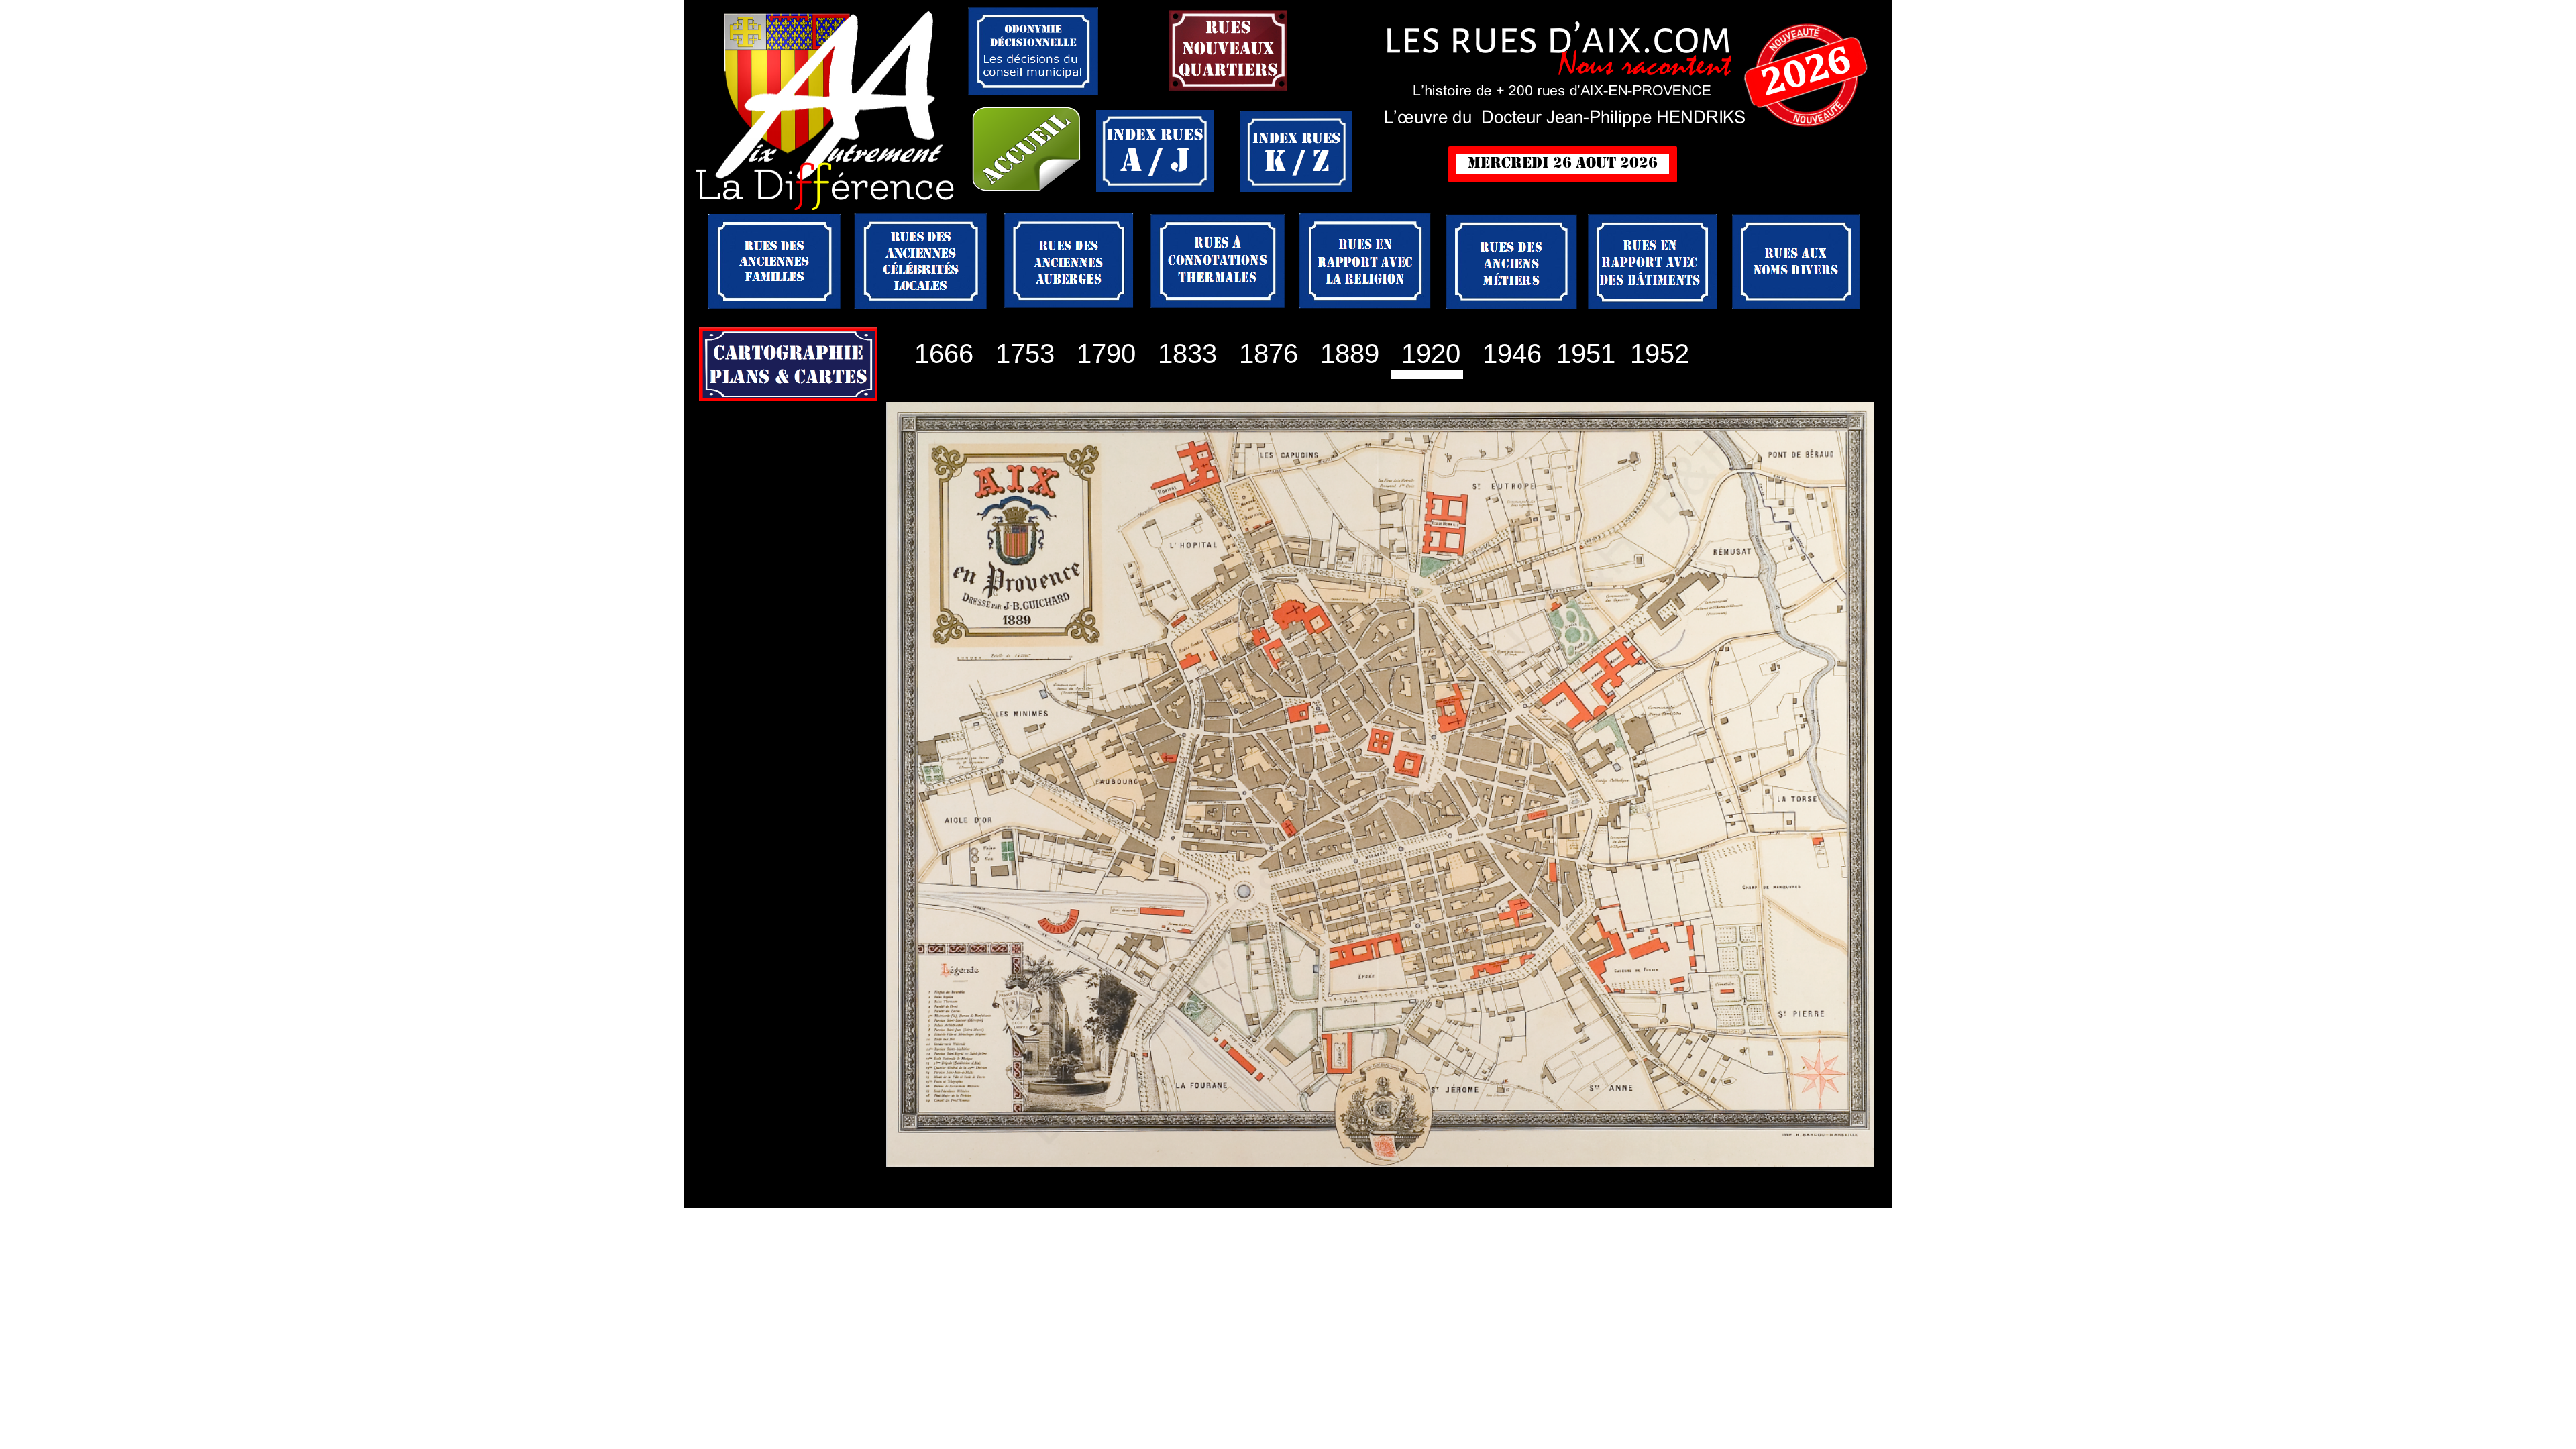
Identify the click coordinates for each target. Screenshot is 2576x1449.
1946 (1512, 354)
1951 (1582, 354)
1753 (1014, 354)
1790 (1106, 354)
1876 (1269, 354)
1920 (1427, 354)
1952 (1656, 354)
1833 (1187, 354)
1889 (1350, 354)
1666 (944, 354)
